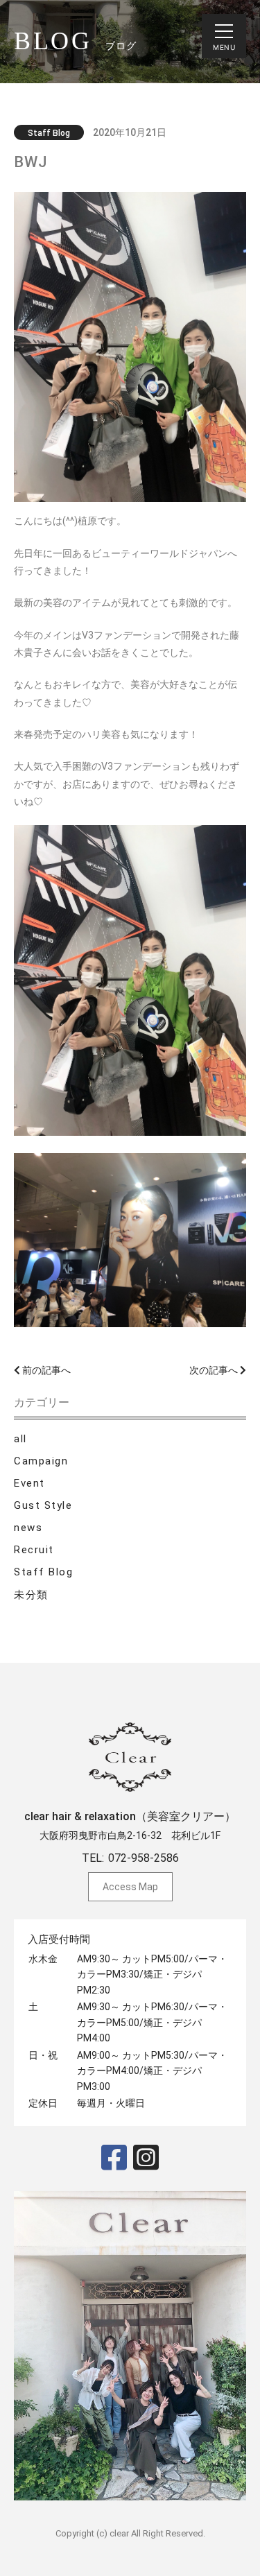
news (28, 1528)
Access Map (130, 1887)
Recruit (34, 1550)
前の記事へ (45, 1370)
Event (29, 1483)
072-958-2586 (144, 1858)
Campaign (41, 1461)
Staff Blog (43, 1572)
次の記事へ (215, 1370)
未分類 (31, 1595)
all (20, 1439)
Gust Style (43, 1505)
